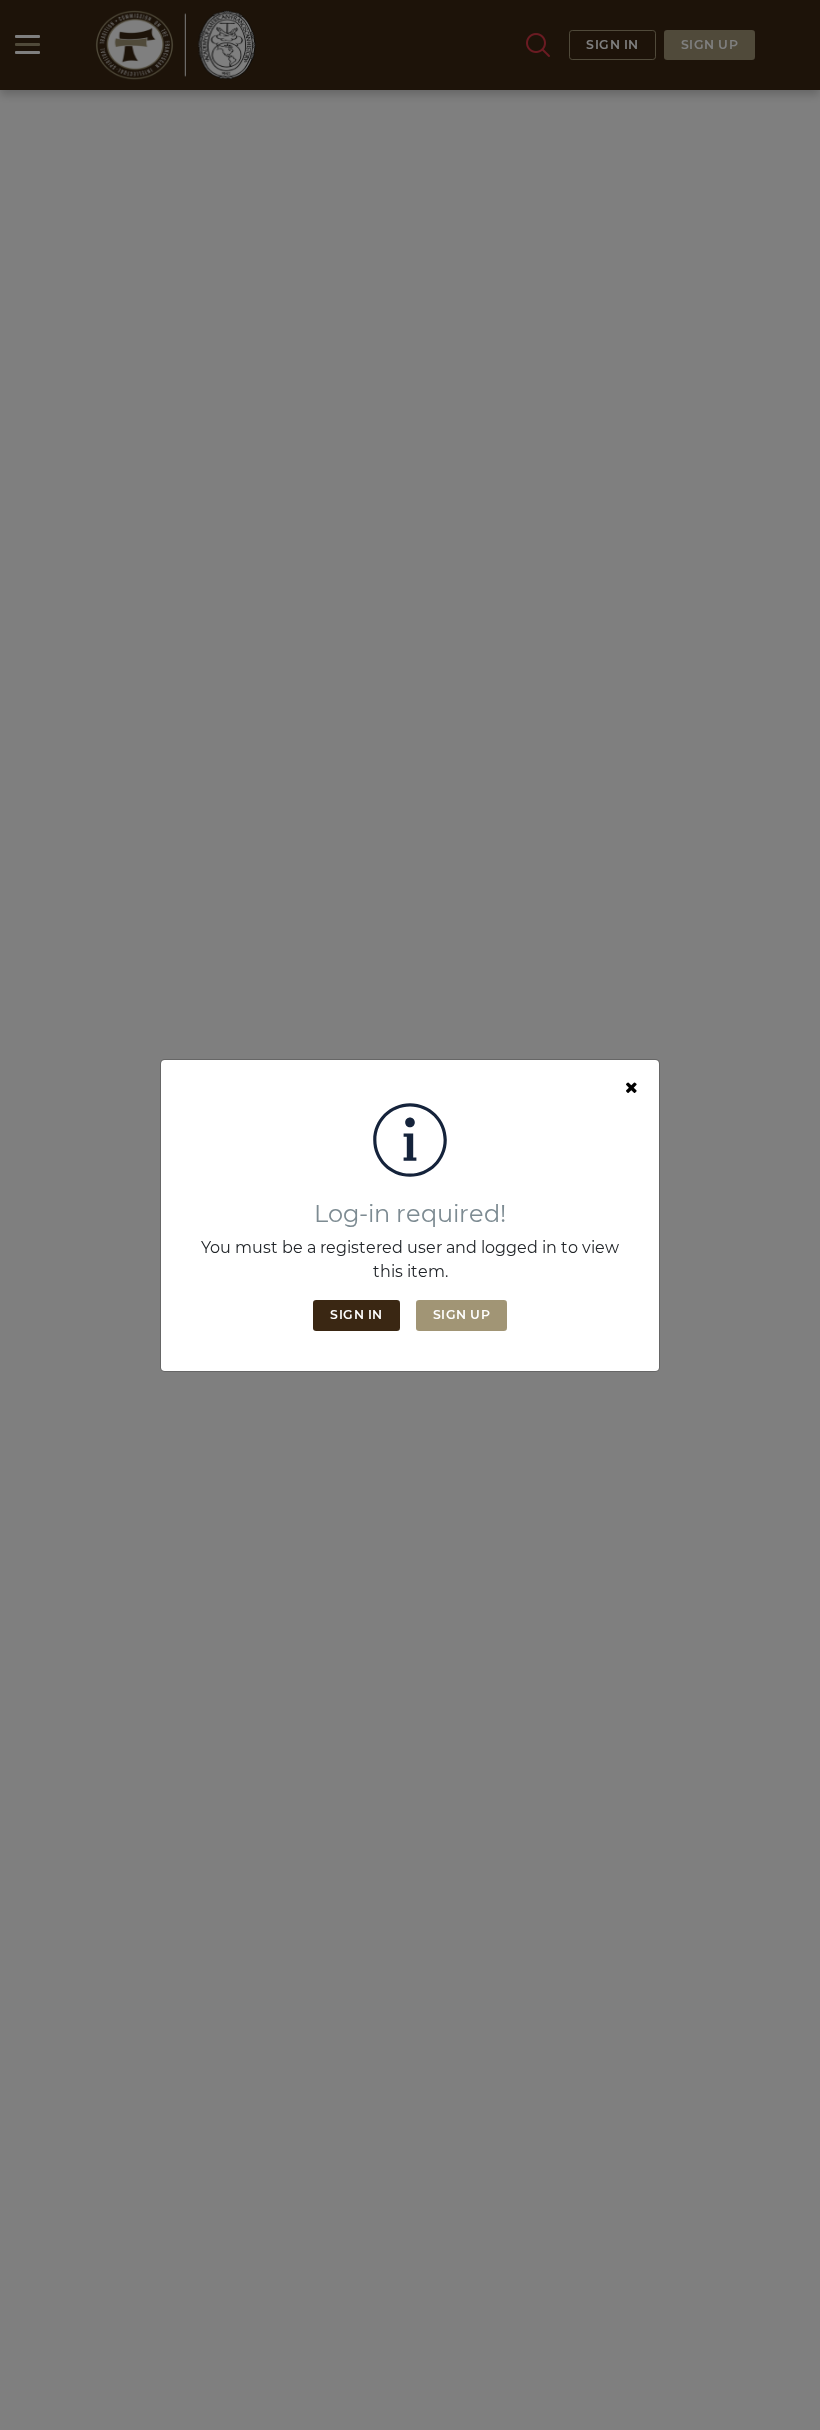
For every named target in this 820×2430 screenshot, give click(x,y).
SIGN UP (462, 1314)
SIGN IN (356, 1314)
